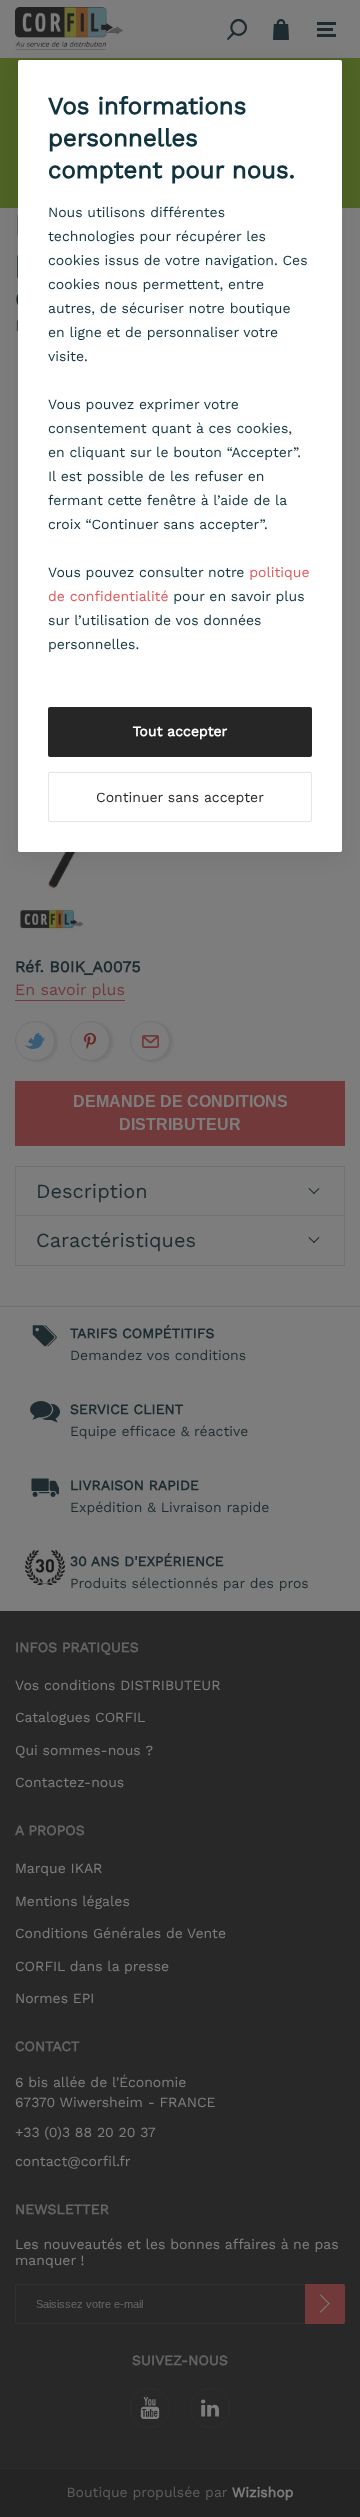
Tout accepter (180, 732)
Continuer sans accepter (180, 798)
